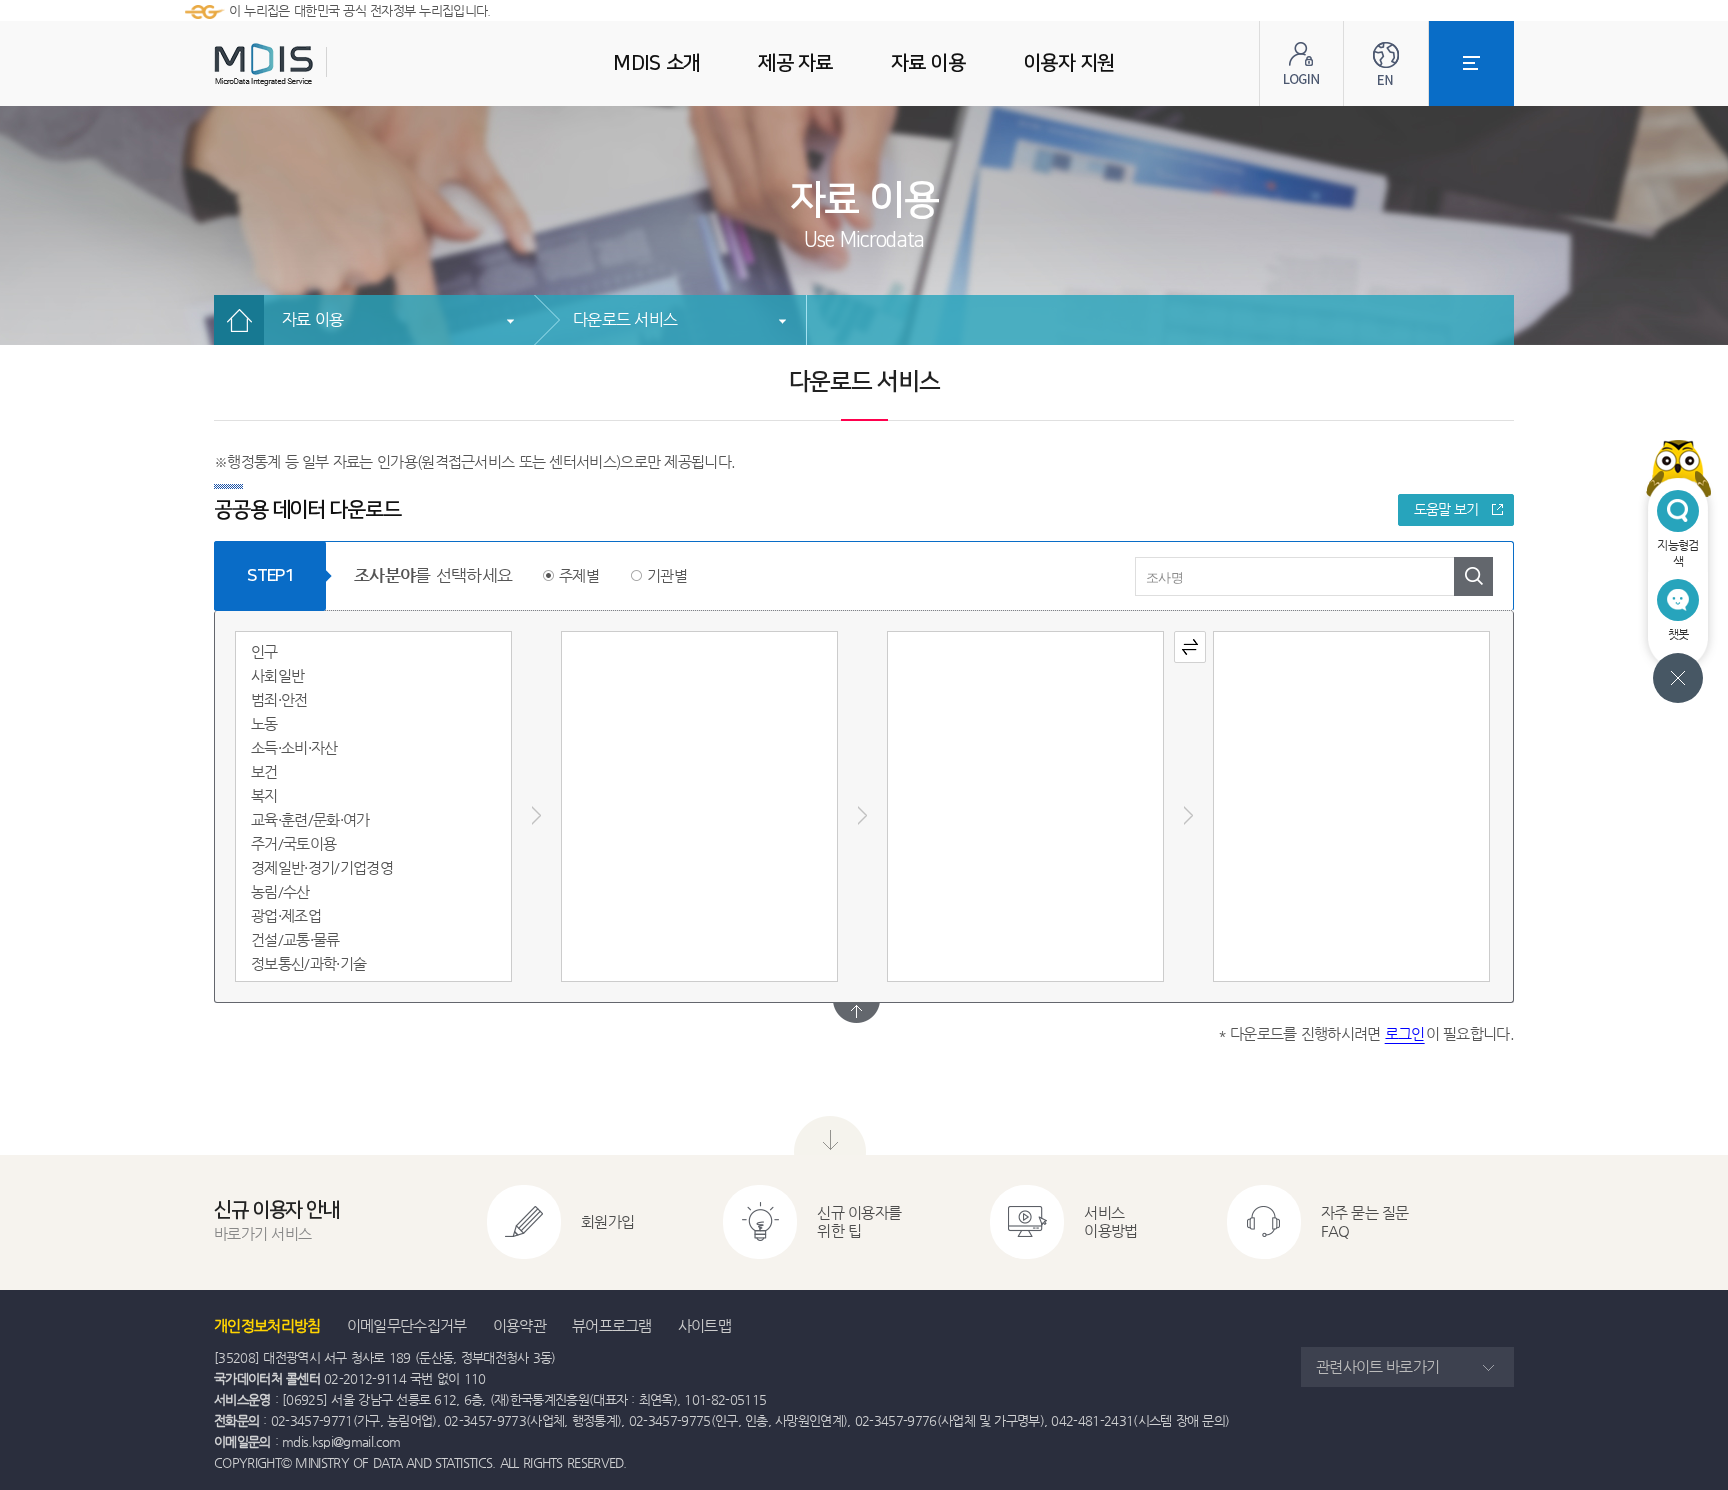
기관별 (667, 575)
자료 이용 (312, 319)
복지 (264, 795)
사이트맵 (704, 1325)
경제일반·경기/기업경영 (322, 867)
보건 (264, 771)
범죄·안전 (279, 699)
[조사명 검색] (1473, 576)
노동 (264, 723)
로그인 (1405, 1033)
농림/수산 (280, 891)
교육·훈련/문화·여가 (310, 819)
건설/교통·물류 (295, 939)
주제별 (579, 575)
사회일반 (277, 675)
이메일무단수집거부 (407, 1325)
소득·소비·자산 (294, 747)
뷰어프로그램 (612, 1325)
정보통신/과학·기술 (308, 963)
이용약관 (519, 1325)
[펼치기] (856, 1012)
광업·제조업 (286, 915)
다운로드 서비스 (625, 319)
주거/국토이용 (293, 843)
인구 (264, 651)
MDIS (314, 64)
